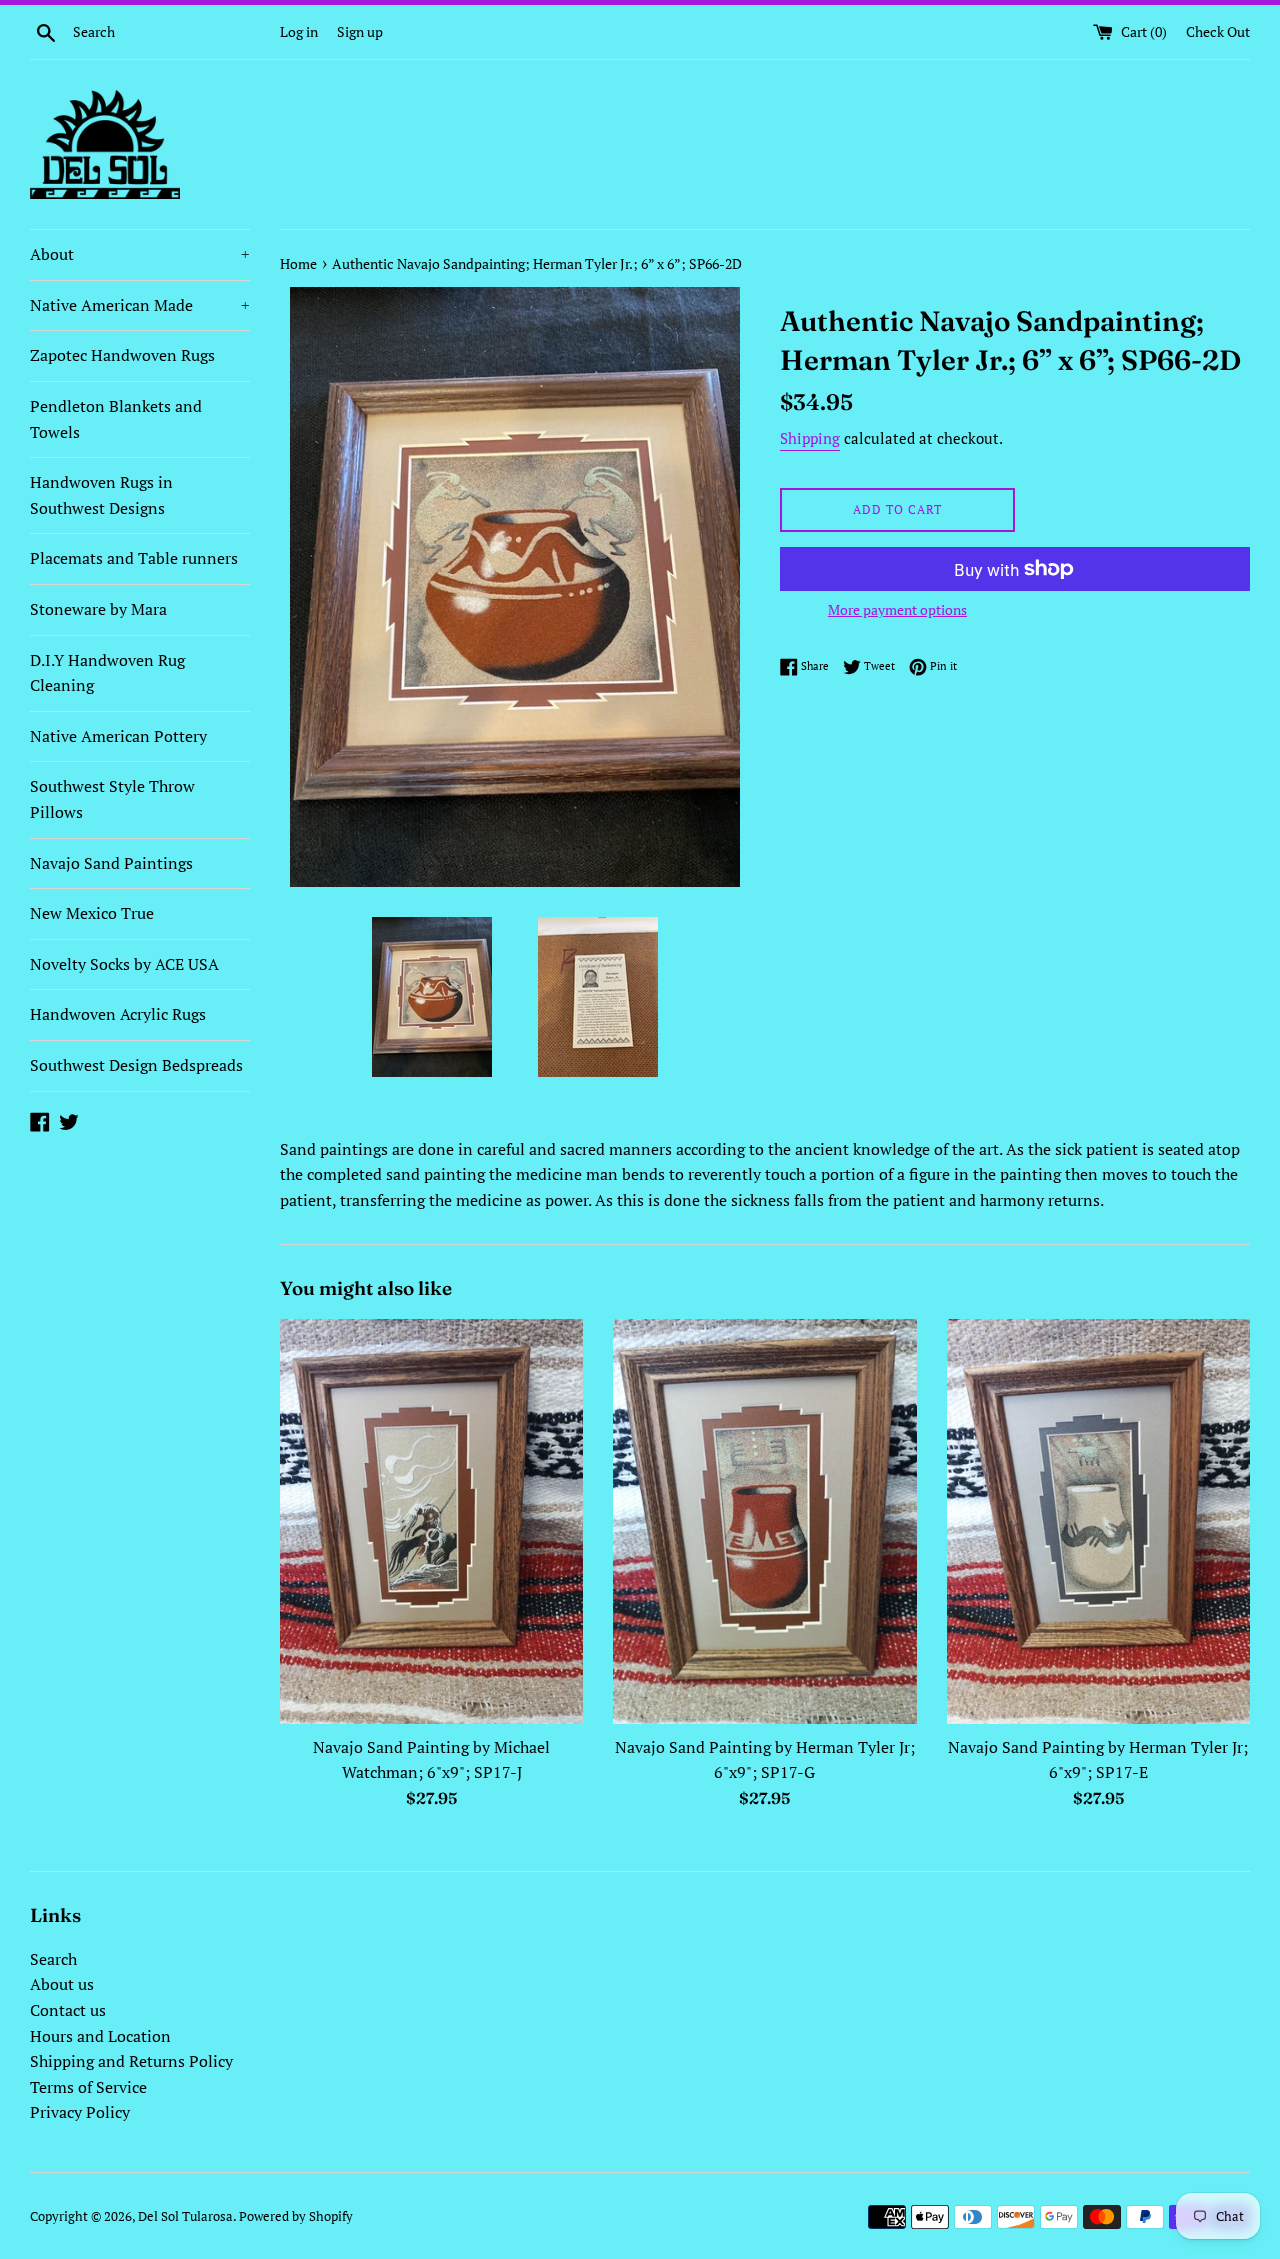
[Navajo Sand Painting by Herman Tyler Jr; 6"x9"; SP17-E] (1098, 1522)
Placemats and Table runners (134, 558)
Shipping (810, 438)
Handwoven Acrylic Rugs (118, 1014)
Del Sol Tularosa (185, 2216)
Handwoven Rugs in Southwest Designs (101, 495)
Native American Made (140, 305)
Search (53, 1959)
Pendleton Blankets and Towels (116, 419)
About (140, 254)
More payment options (897, 609)
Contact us (68, 2010)
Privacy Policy (80, 2112)
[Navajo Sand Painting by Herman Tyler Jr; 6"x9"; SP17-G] (764, 1522)
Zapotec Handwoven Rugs (122, 355)
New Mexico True (92, 913)
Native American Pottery (118, 736)
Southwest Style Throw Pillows (112, 799)
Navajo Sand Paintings (111, 863)
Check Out (1218, 31)
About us (62, 1984)
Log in (299, 31)
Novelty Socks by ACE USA (124, 964)
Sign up (360, 31)
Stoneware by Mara (98, 609)
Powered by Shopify (296, 2216)
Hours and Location (100, 2036)
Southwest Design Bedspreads (136, 1065)
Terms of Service (88, 2087)
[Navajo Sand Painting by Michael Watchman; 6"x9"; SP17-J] (431, 1522)
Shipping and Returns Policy (131, 2061)
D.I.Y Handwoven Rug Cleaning (107, 673)
